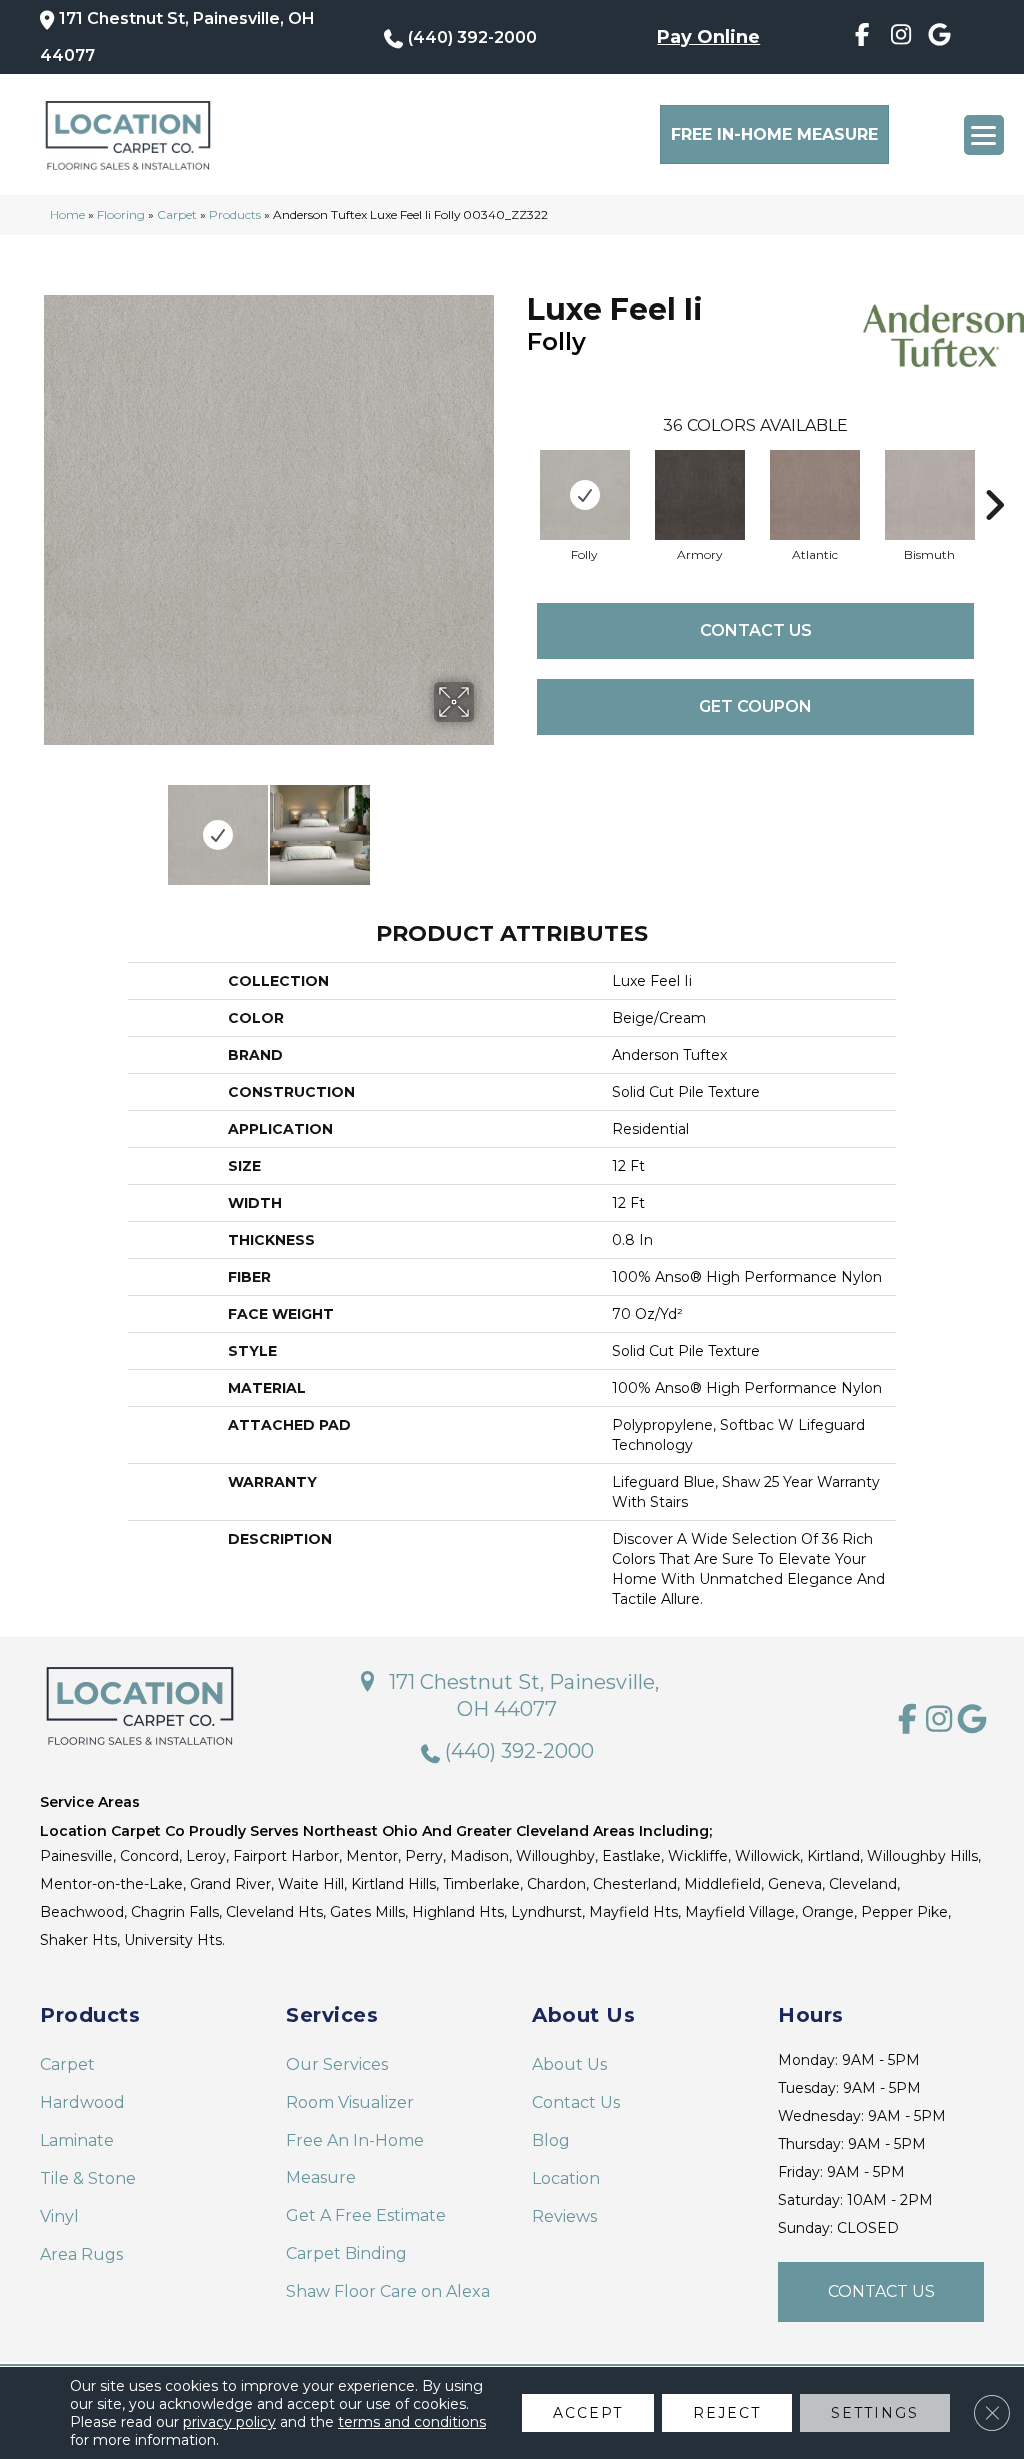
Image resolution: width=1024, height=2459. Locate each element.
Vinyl (59, 2216)
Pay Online (708, 37)
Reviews (564, 2216)
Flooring (121, 214)
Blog (551, 2140)
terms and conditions (412, 2422)
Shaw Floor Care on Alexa (388, 2291)
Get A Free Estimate (366, 2215)
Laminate (77, 2140)
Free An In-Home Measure (355, 2159)
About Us (569, 2064)
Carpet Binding (346, 2253)
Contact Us (756, 630)
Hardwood (82, 2102)
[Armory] (700, 495)
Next (487, 825)
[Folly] (585, 495)
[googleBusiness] (939, 38)
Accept (588, 2413)
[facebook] (861, 38)
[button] (881, 2292)
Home (67, 214)
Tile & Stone (88, 2178)
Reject (727, 2413)
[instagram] (900, 38)
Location (566, 2178)
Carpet (177, 214)
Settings (875, 2413)
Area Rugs (81, 2254)
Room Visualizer (350, 2102)
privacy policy (229, 2422)
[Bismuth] (930, 495)
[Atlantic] (815, 495)
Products (235, 214)
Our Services (337, 2064)
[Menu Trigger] (984, 135)
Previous (50, 825)
